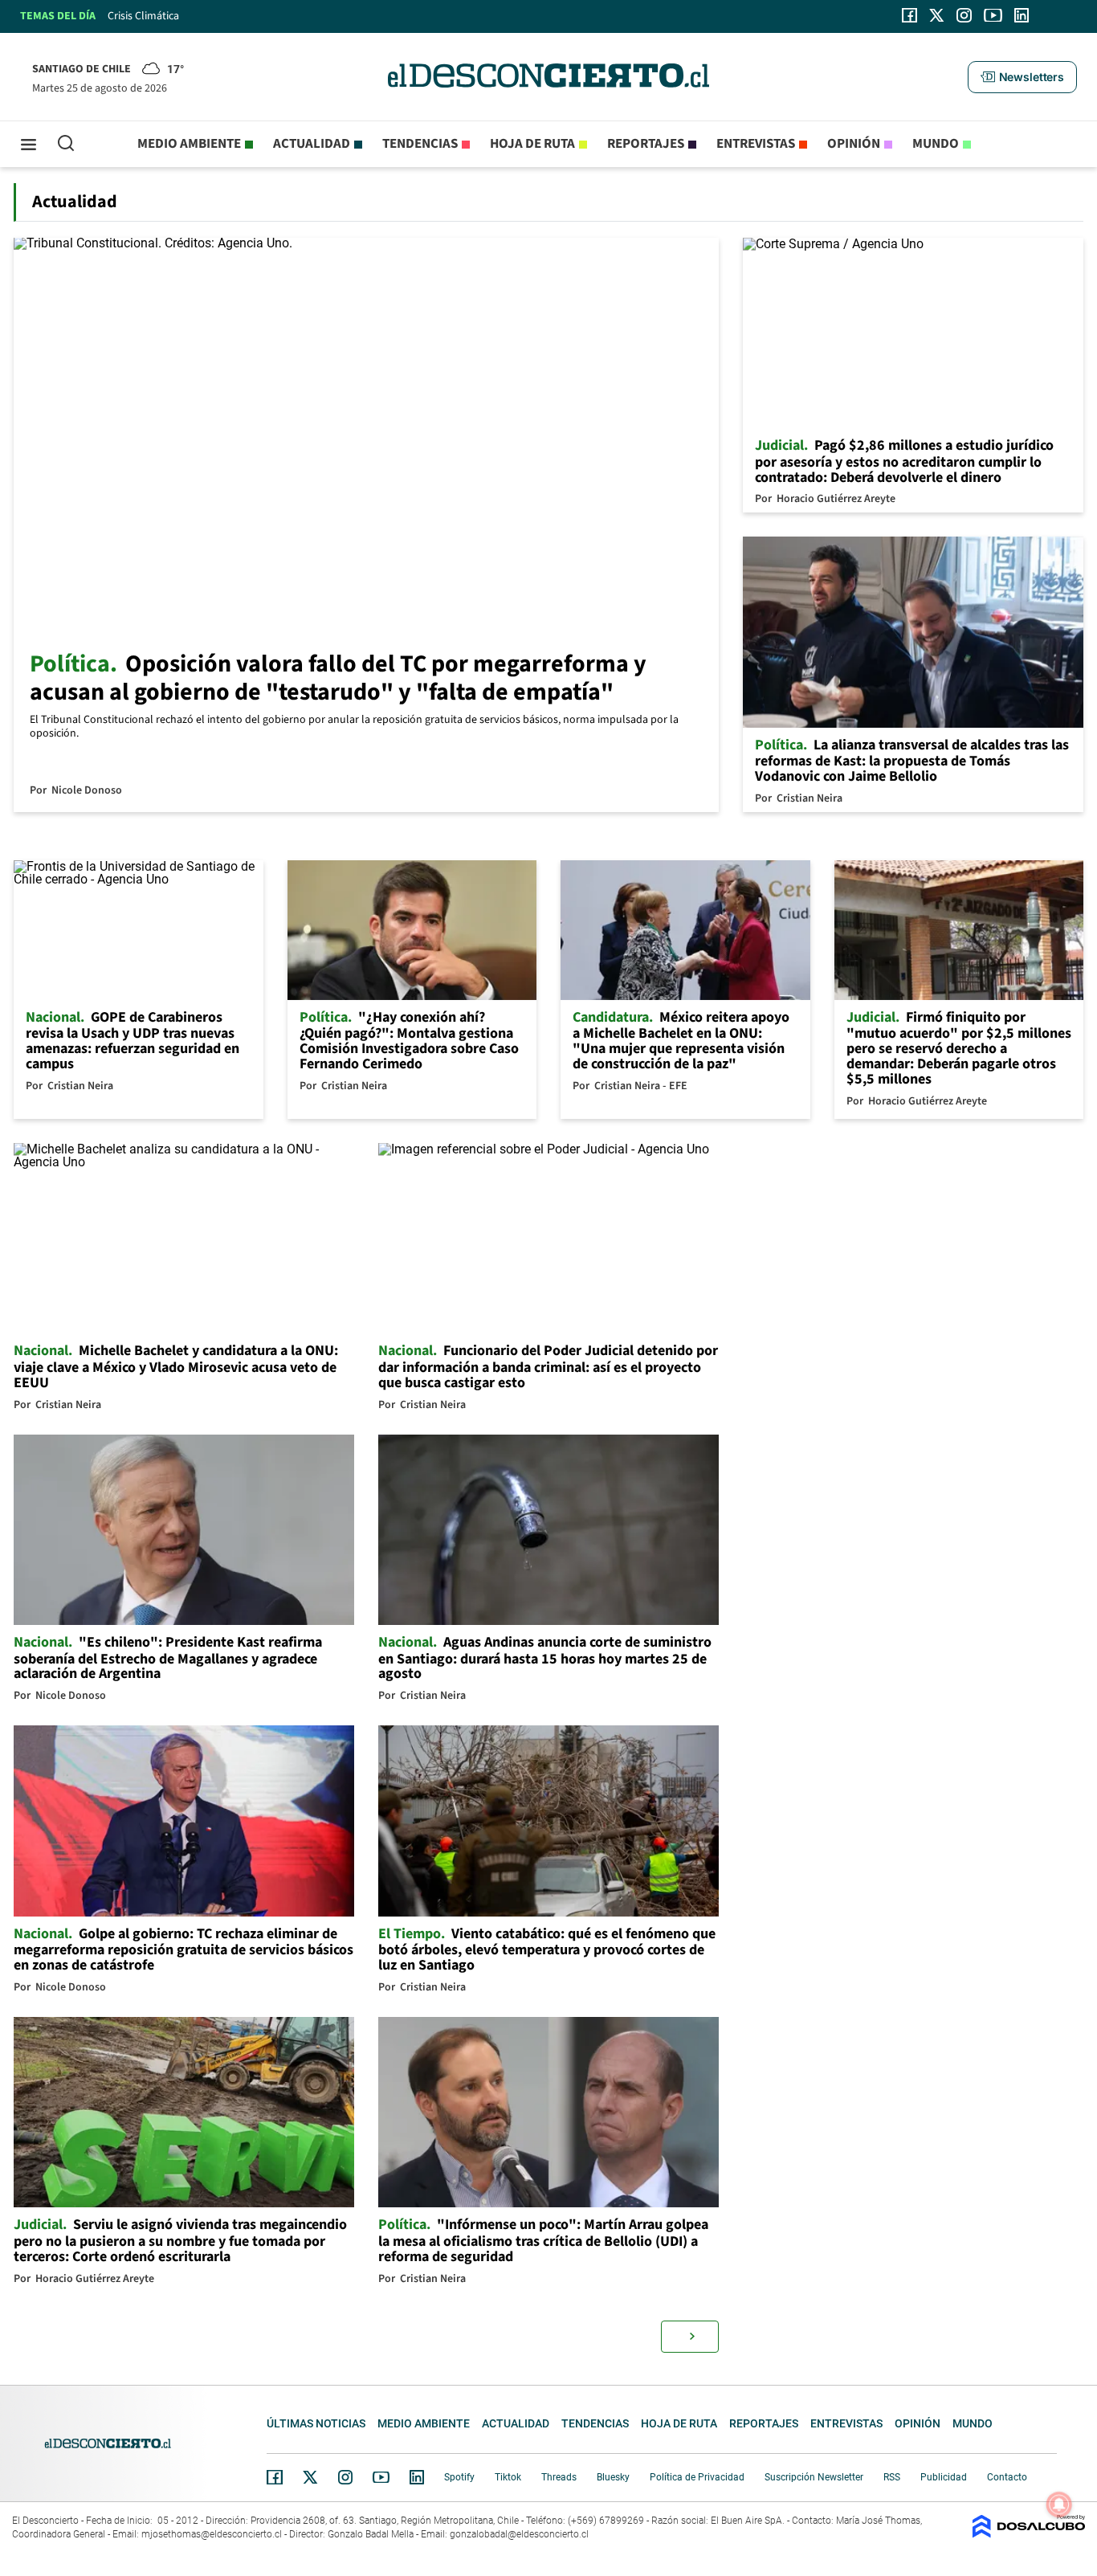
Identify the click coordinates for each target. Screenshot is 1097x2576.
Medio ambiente (189, 144)
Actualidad (312, 144)
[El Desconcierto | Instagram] (964, 15)
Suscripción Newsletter (814, 2477)
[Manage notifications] (1059, 2505)
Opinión (854, 144)
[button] (1022, 77)
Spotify (459, 2477)
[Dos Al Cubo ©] (1029, 2534)
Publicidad (944, 2477)
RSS (892, 2477)
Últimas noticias (316, 2423)
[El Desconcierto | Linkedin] (1022, 15)
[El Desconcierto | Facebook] (909, 15)
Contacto (1007, 2477)
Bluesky (613, 2477)
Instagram (345, 2477)
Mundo (936, 144)
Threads (559, 2477)
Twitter (311, 2477)
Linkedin (417, 2477)
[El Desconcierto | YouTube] (993, 15)
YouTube (381, 2478)
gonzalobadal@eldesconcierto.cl (519, 2534)
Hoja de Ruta (532, 144)
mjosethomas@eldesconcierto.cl (212, 2534)
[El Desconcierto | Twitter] (937, 15)
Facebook (275, 2477)
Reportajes (646, 144)
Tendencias (420, 144)
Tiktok (508, 2477)
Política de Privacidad (697, 2477)
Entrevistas (756, 144)
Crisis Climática (143, 16)
